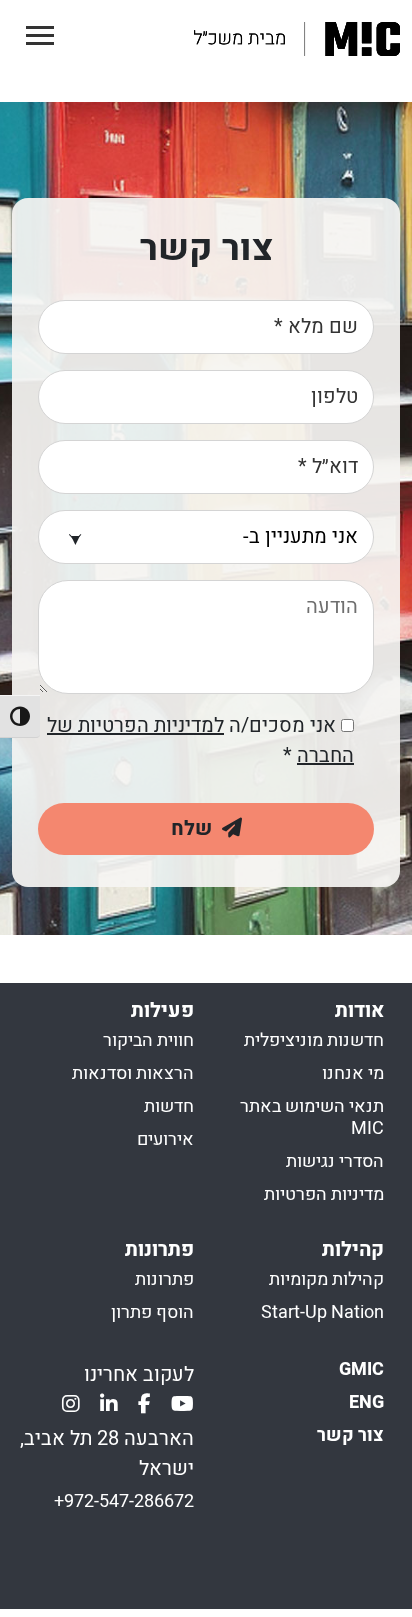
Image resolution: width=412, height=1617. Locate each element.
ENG (366, 1401)
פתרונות (164, 1278)
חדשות (169, 1105)
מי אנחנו (353, 1072)
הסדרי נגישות (335, 1160)
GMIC (361, 1368)
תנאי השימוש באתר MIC (312, 1116)
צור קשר (350, 1434)
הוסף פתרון (152, 1311)
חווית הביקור (148, 1039)
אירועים (165, 1138)
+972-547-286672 (124, 1500)
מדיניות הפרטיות (324, 1193)
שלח (196, 828)
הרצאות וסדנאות (133, 1072)
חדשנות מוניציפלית (314, 1039)
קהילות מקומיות (326, 1278)
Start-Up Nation (322, 1311)
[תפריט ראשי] (40, 36)
